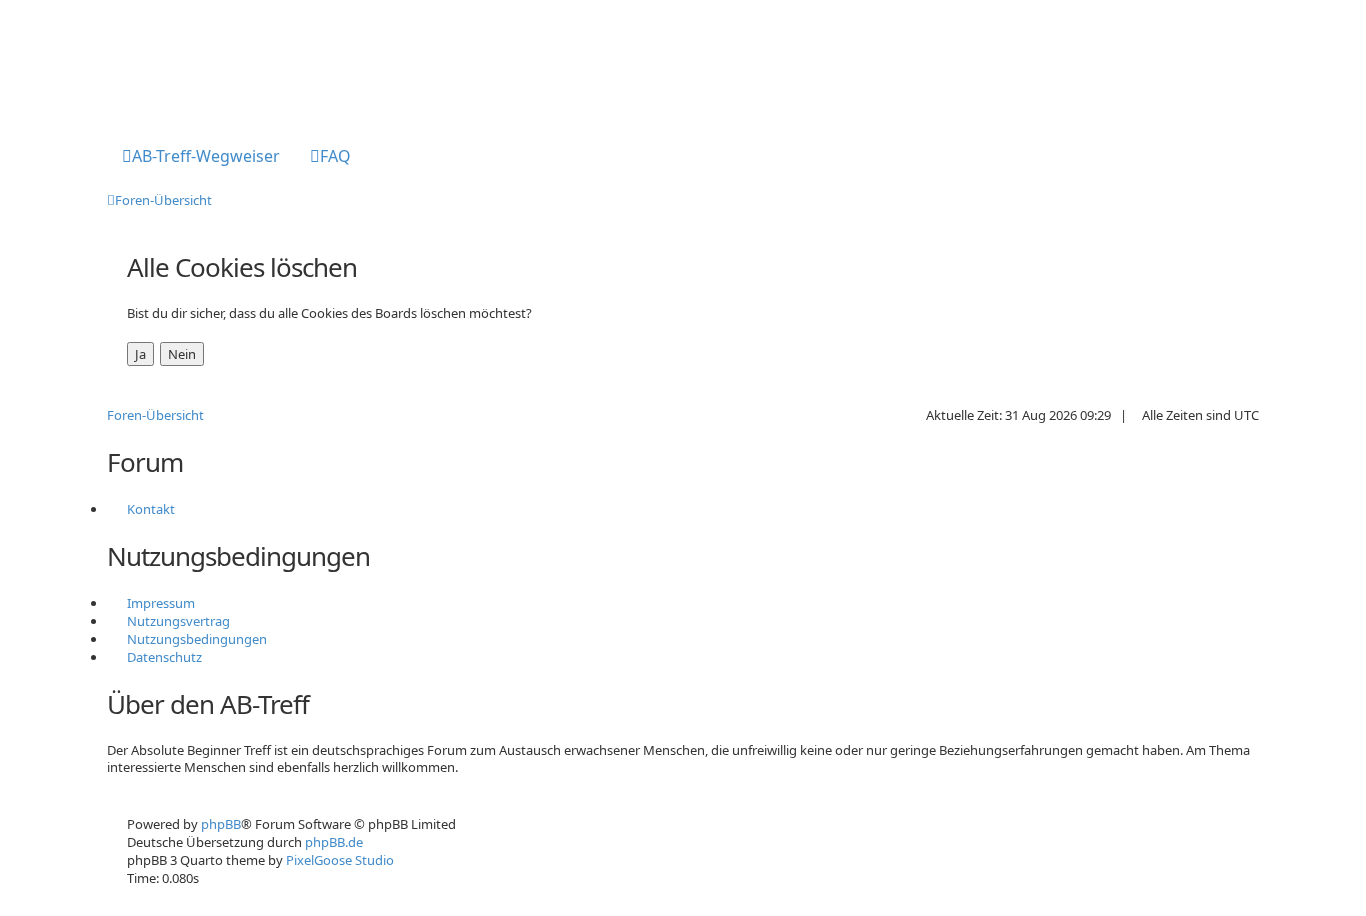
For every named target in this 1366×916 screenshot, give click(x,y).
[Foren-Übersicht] (189, 63)
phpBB (221, 824)
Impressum (161, 603)
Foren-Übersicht (155, 415)
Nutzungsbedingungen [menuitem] (197, 639)
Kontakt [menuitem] (151, 509)
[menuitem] (201, 158)
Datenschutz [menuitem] (164, 657)
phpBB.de (334, 842)
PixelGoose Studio (340, 860)
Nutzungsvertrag (178, 621)
